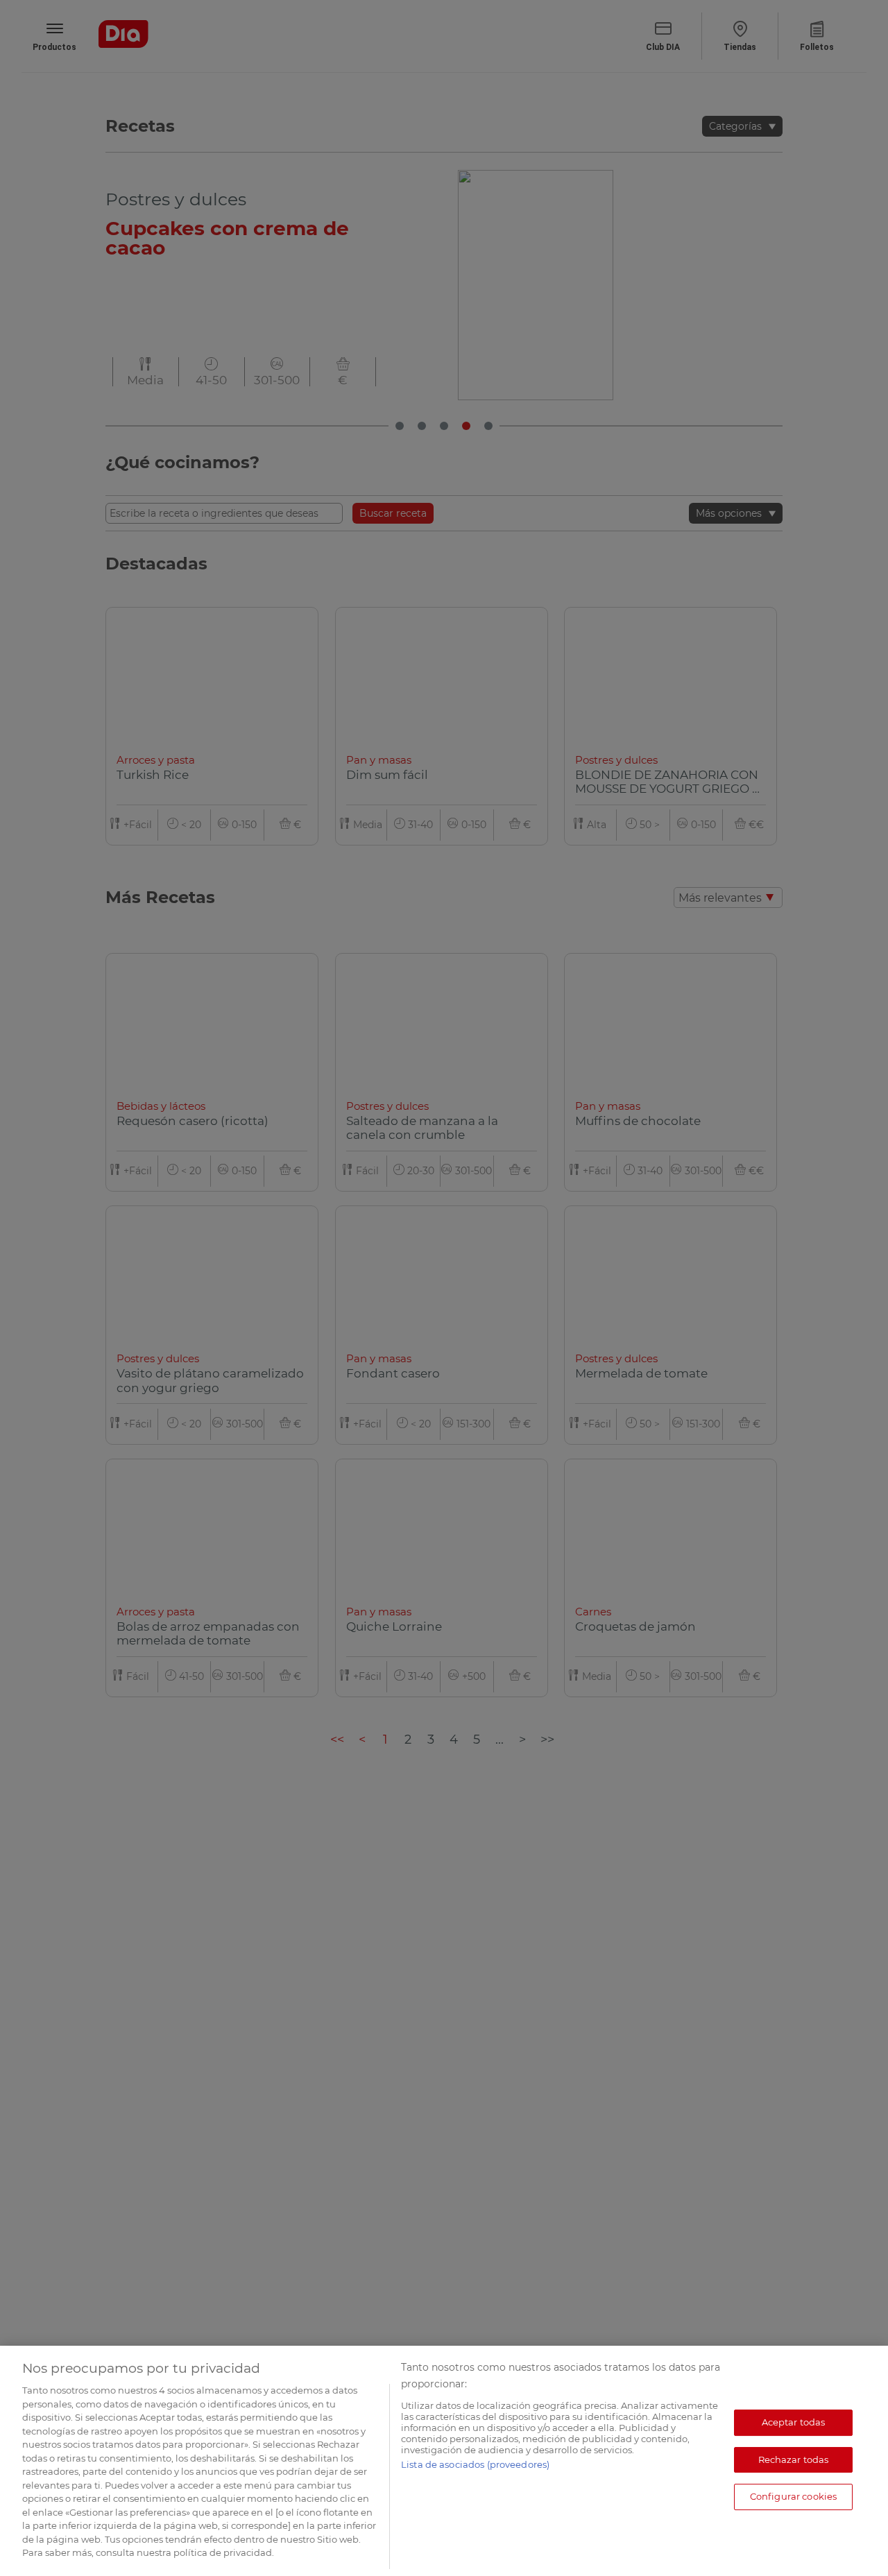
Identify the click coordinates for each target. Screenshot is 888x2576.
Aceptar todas (794, 2422)
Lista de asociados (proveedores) (475, 2464)
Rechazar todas (794, 2459)
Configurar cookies (793, 2496)
